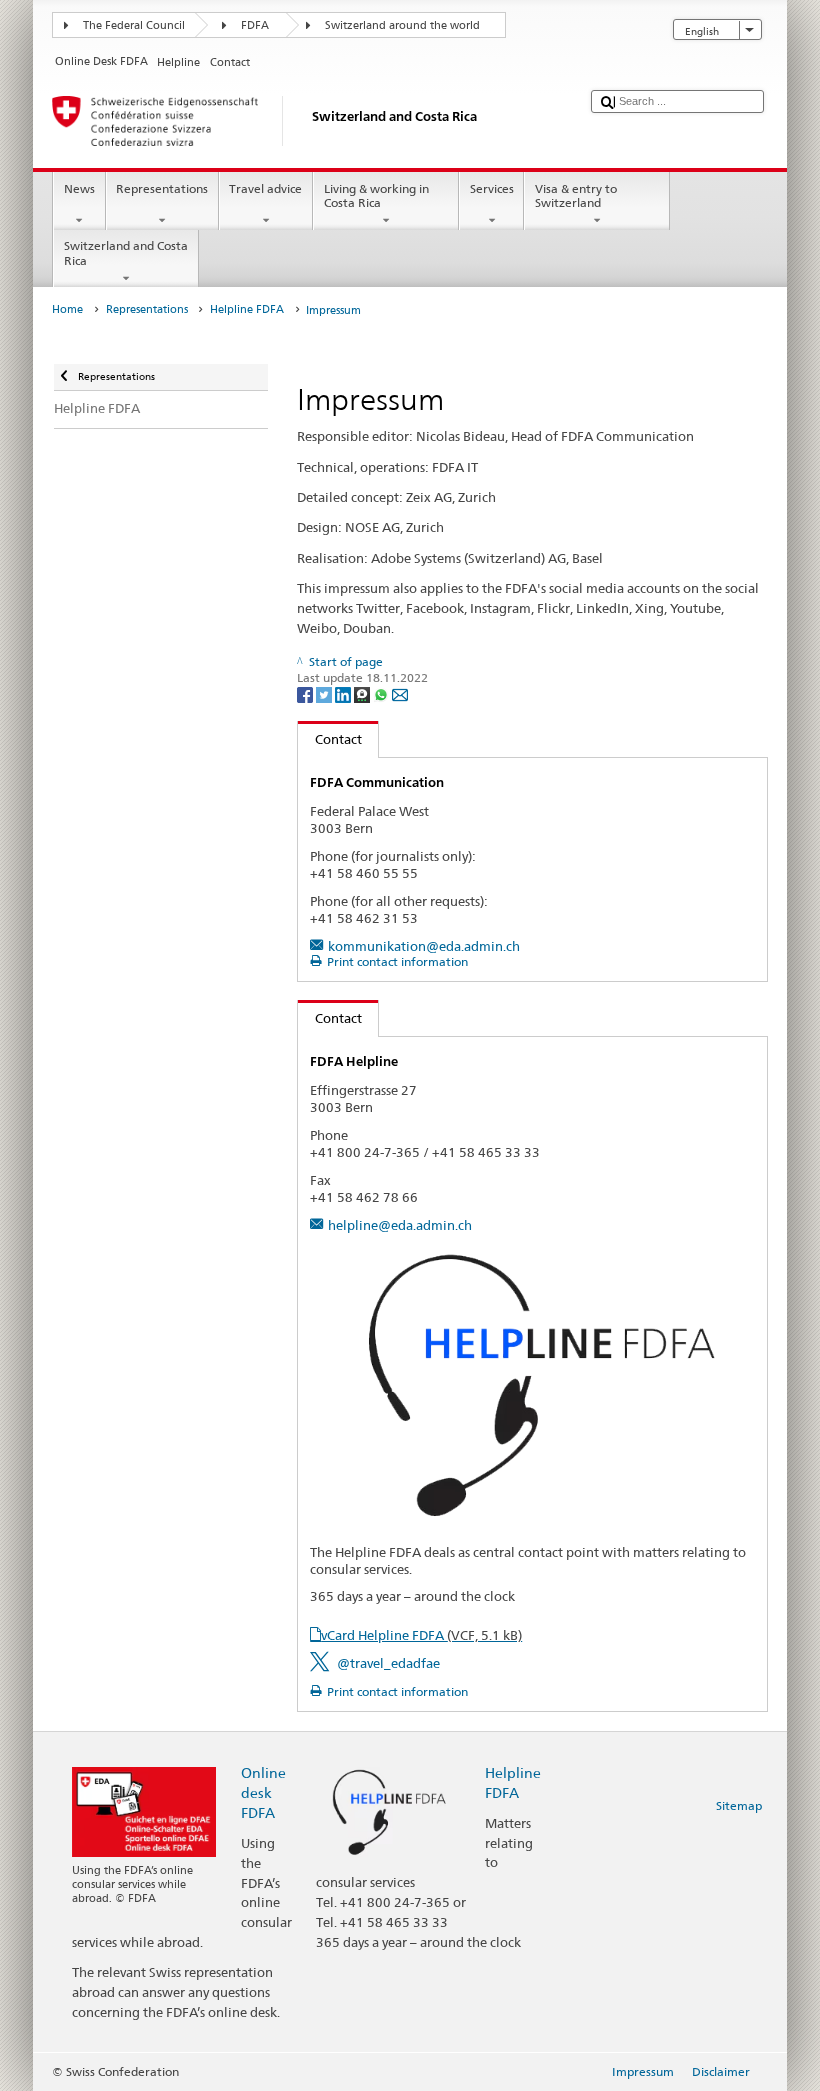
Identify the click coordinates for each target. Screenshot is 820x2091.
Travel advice (265, 188)
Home (67, 309)
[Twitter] (325, 693)
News (79, 188)
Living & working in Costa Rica (376, 195)
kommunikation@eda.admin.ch (424, 946)
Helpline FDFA (247, 309)
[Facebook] (306, 693)
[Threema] (363, 693)
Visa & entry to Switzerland (576, 195)
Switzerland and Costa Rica (126, 252)
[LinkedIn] (344, 693)
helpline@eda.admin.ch (400, 1225)
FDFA (255, 25)
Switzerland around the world (402, 25)
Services (492, 188)
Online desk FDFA (263, 1792)
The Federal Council (134, 25)
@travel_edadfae (388, 1663)
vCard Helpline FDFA (421, 1635)
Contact (330, 739)
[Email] (400, 693)
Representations (162, 188)
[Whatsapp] (382, 693)
